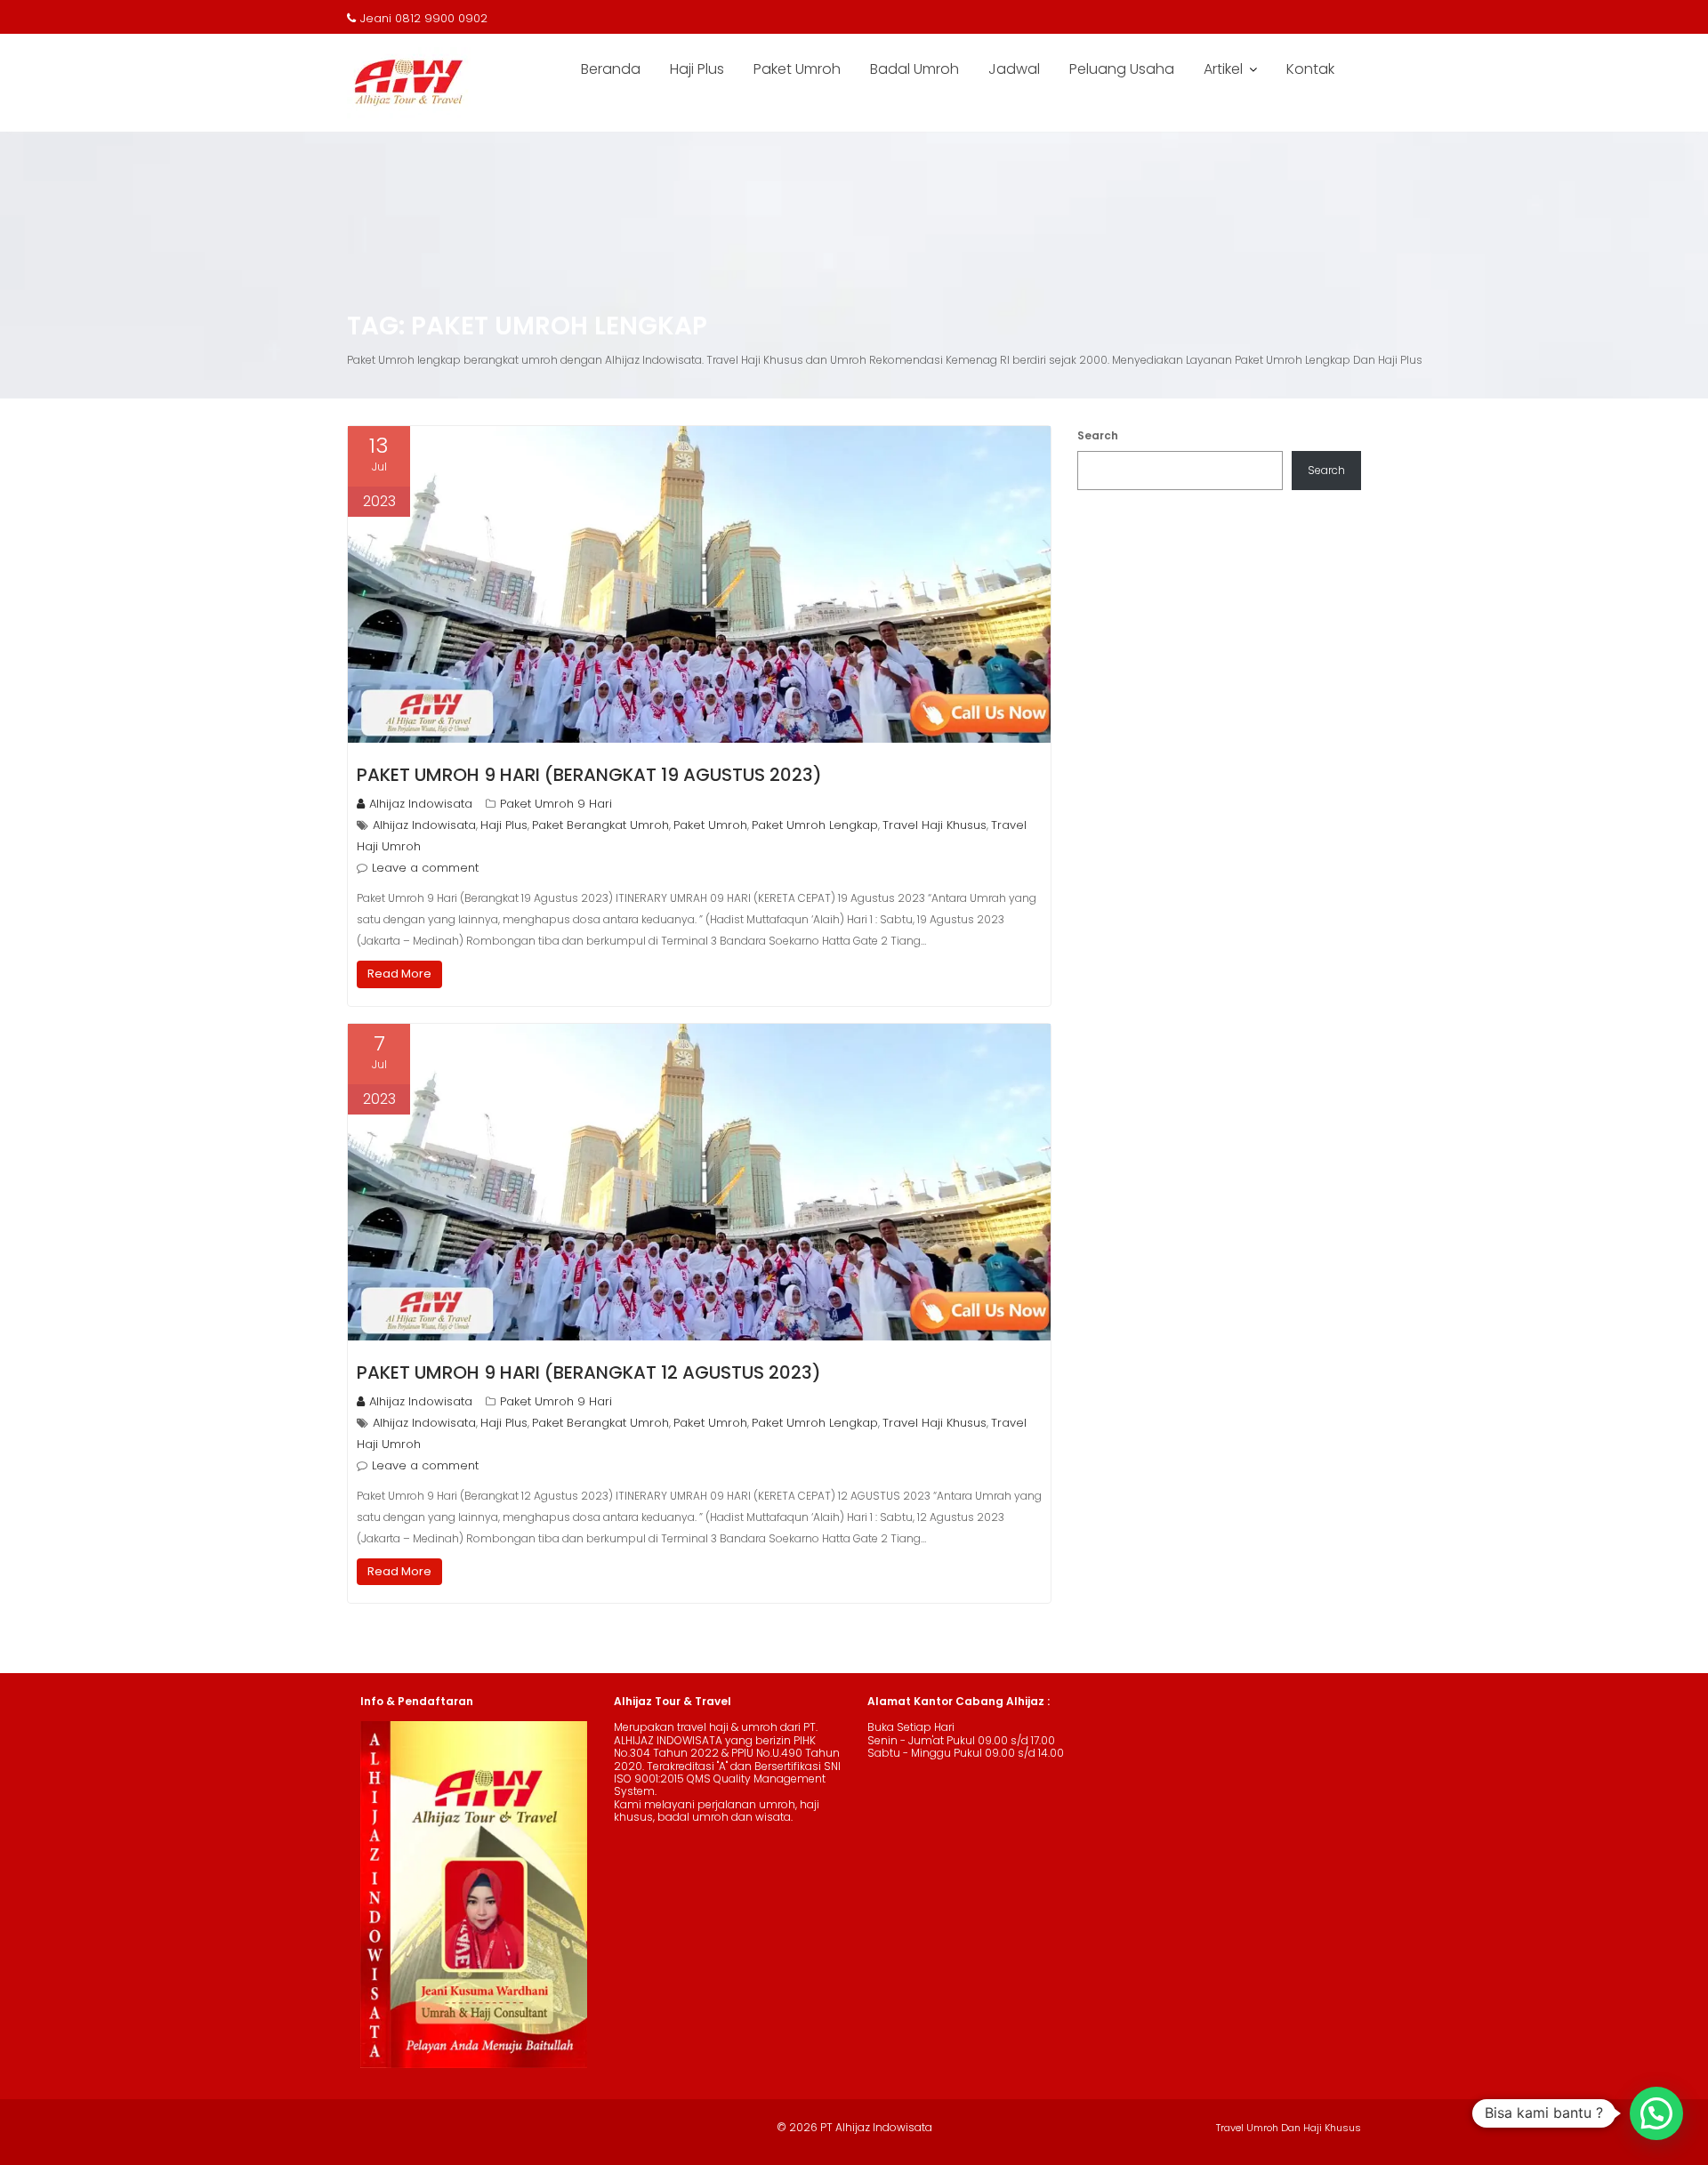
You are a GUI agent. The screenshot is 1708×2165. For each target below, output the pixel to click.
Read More (399, 974)
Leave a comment (425, 868)
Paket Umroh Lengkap (815, 825)
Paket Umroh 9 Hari (556, 804)
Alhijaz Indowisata (421, 804)
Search (1098, 435)
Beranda (611, 69)
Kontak (1310, 69)
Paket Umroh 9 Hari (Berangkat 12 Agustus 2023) (589, 1372)
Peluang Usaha (1122, 69)
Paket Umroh (797, 69)
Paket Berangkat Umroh (600, 825)
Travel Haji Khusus (935, 825)
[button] (1656, 2113)
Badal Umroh (914, 69)
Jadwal (1014, 69)
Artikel (1223, 69)
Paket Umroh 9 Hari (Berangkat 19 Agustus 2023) (589, 775)
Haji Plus (697, 69)
